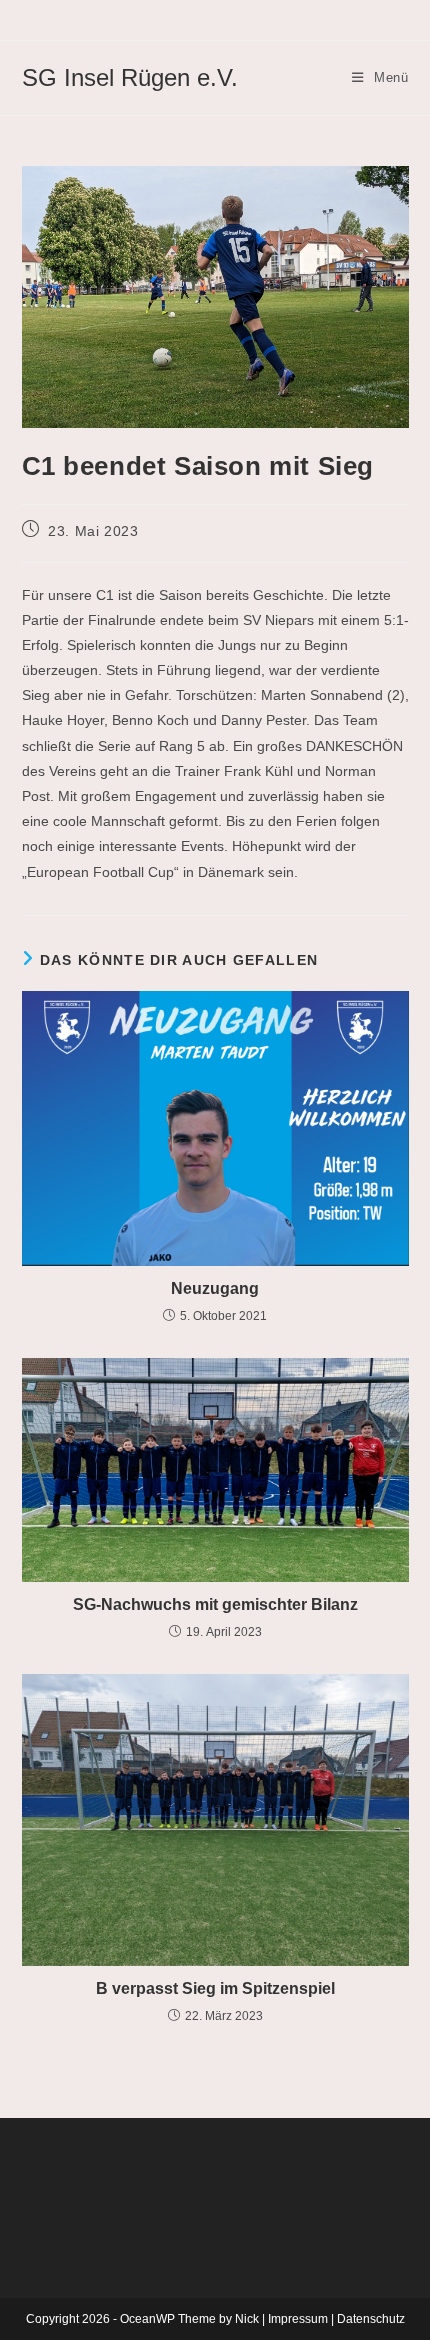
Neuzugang (215, 1288)
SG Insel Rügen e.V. (130, 77)
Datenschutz (371, 2319)
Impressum (298, 2319)
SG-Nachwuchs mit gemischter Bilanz (215, 1604)
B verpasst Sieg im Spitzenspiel (215, 1988)
